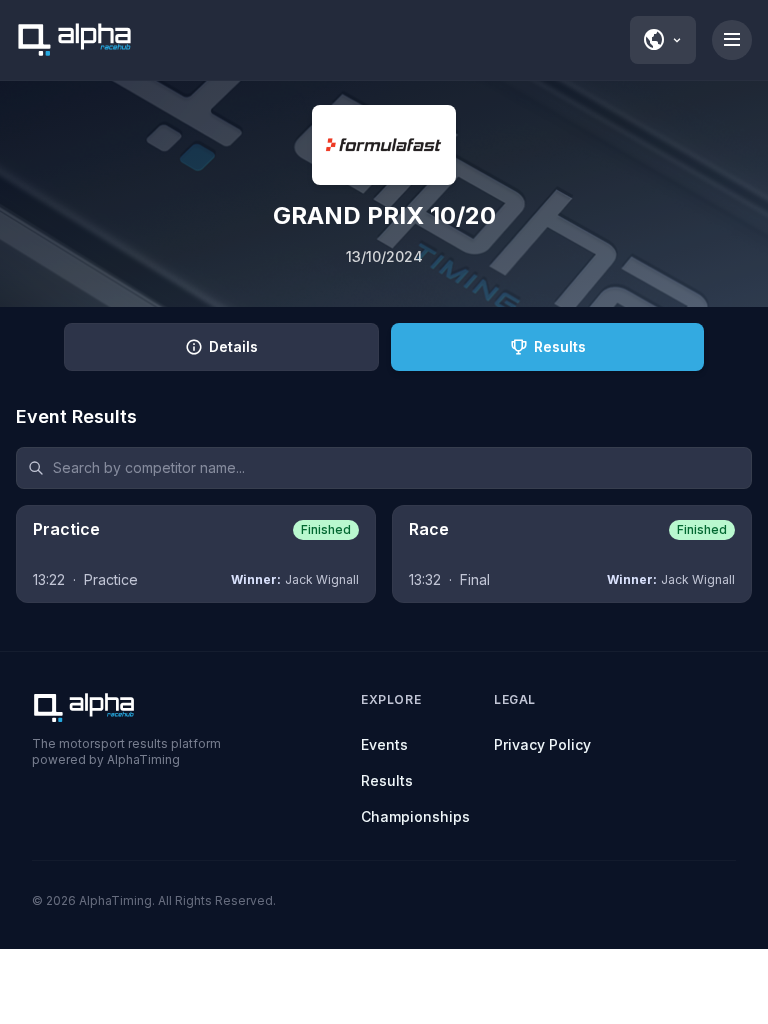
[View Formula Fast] (384, 145)
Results (387, 780)
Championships (415, 816)
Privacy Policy (542, 744)
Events (384, 744)
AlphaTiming (115, 900)
